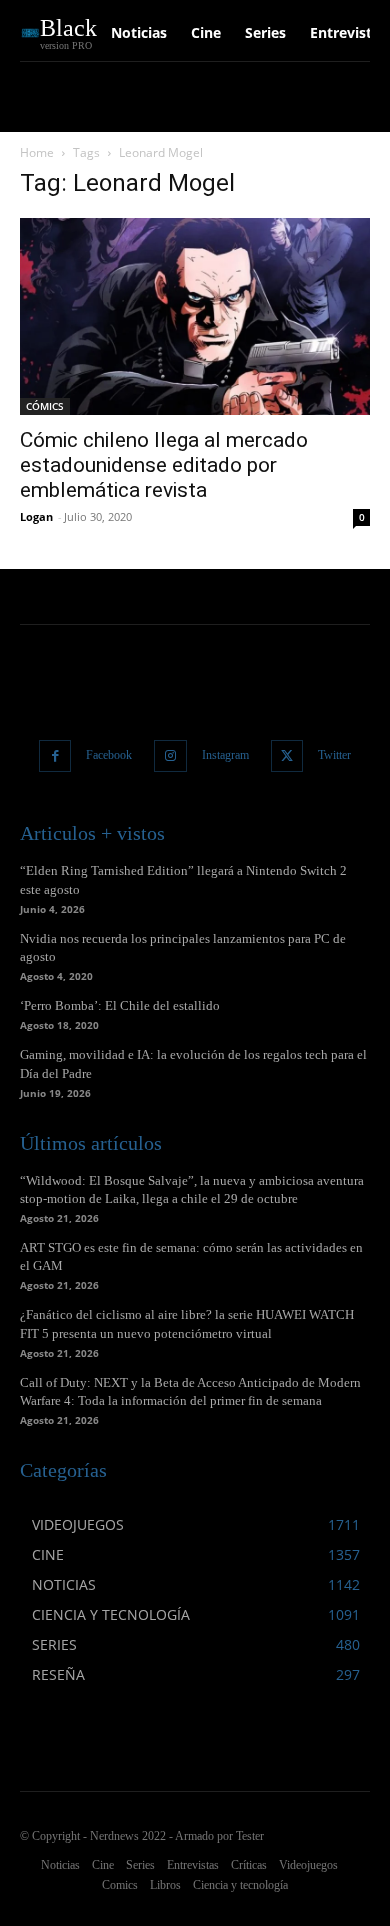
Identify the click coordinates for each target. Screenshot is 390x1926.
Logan (36, 516)
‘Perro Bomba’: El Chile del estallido (120, 1005)
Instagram (225, 755)
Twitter (334, 755)
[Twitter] (287, 756)
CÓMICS (45, 406)
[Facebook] (55, 756)
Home (37, 152)
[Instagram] (170, 756)
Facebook (109, 755)
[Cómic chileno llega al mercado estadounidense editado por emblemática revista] (195, 316)
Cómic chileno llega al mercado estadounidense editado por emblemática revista (164, 465)
